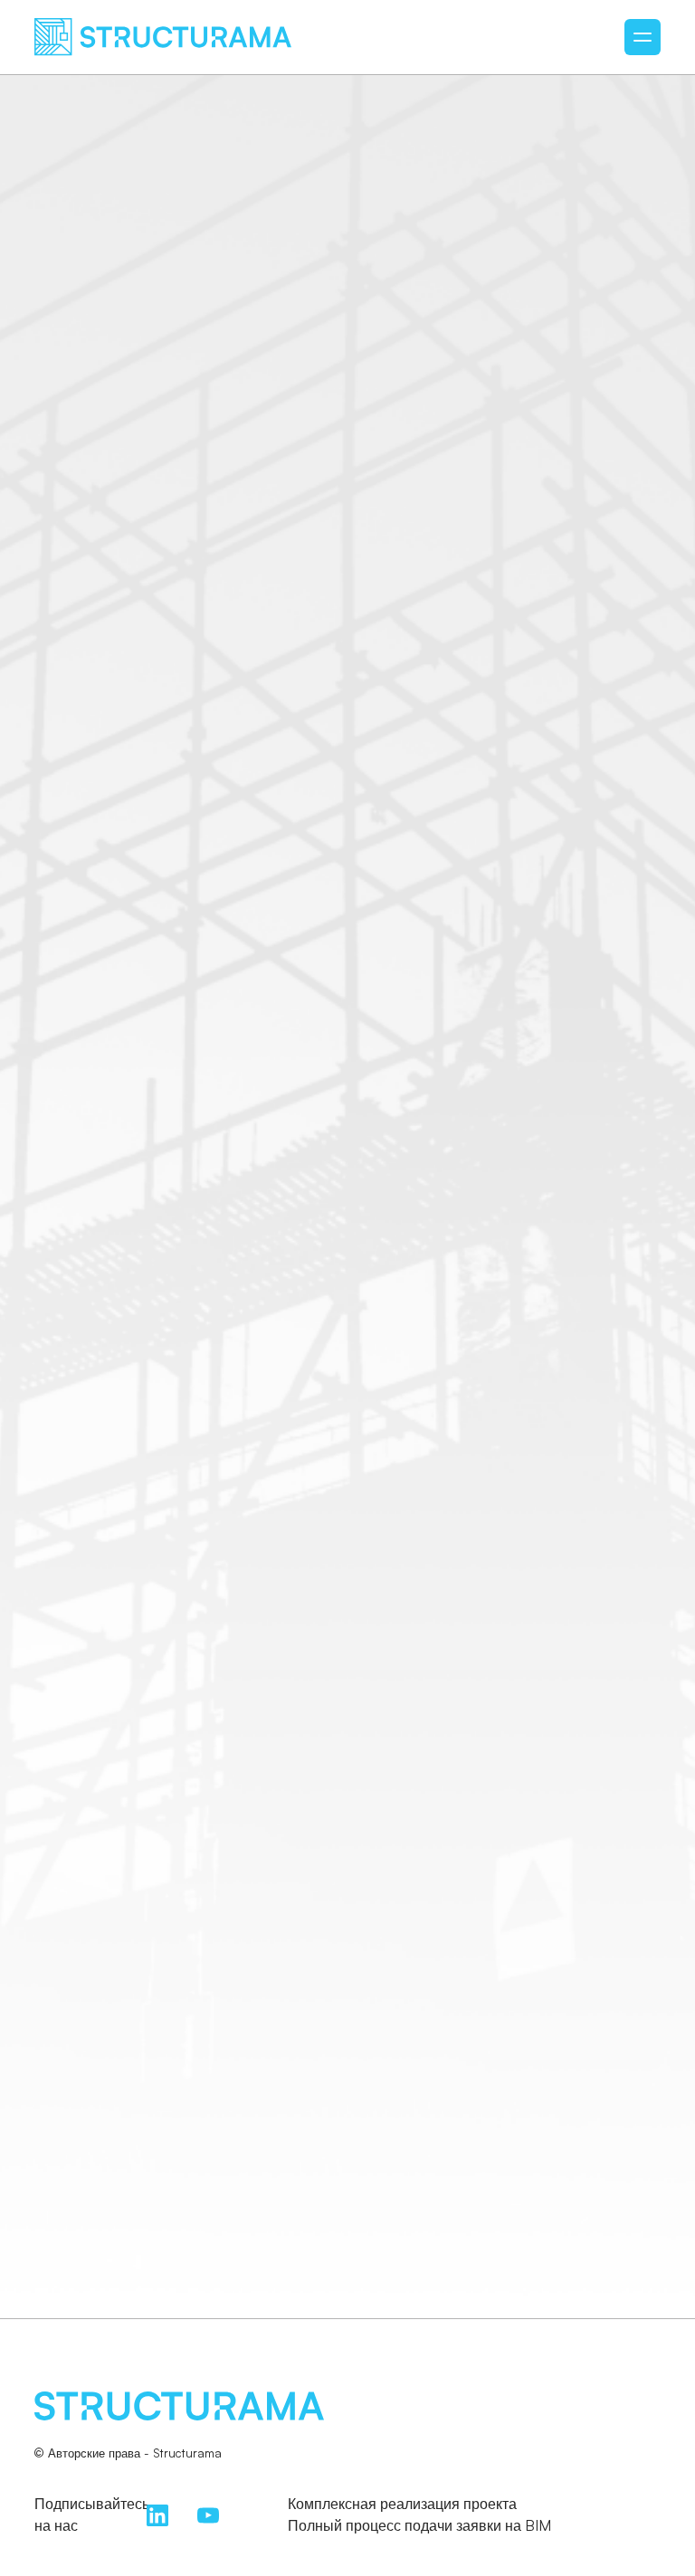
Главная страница (348, 1453)
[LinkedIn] (157, 2514)
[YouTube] (208, 2514)
